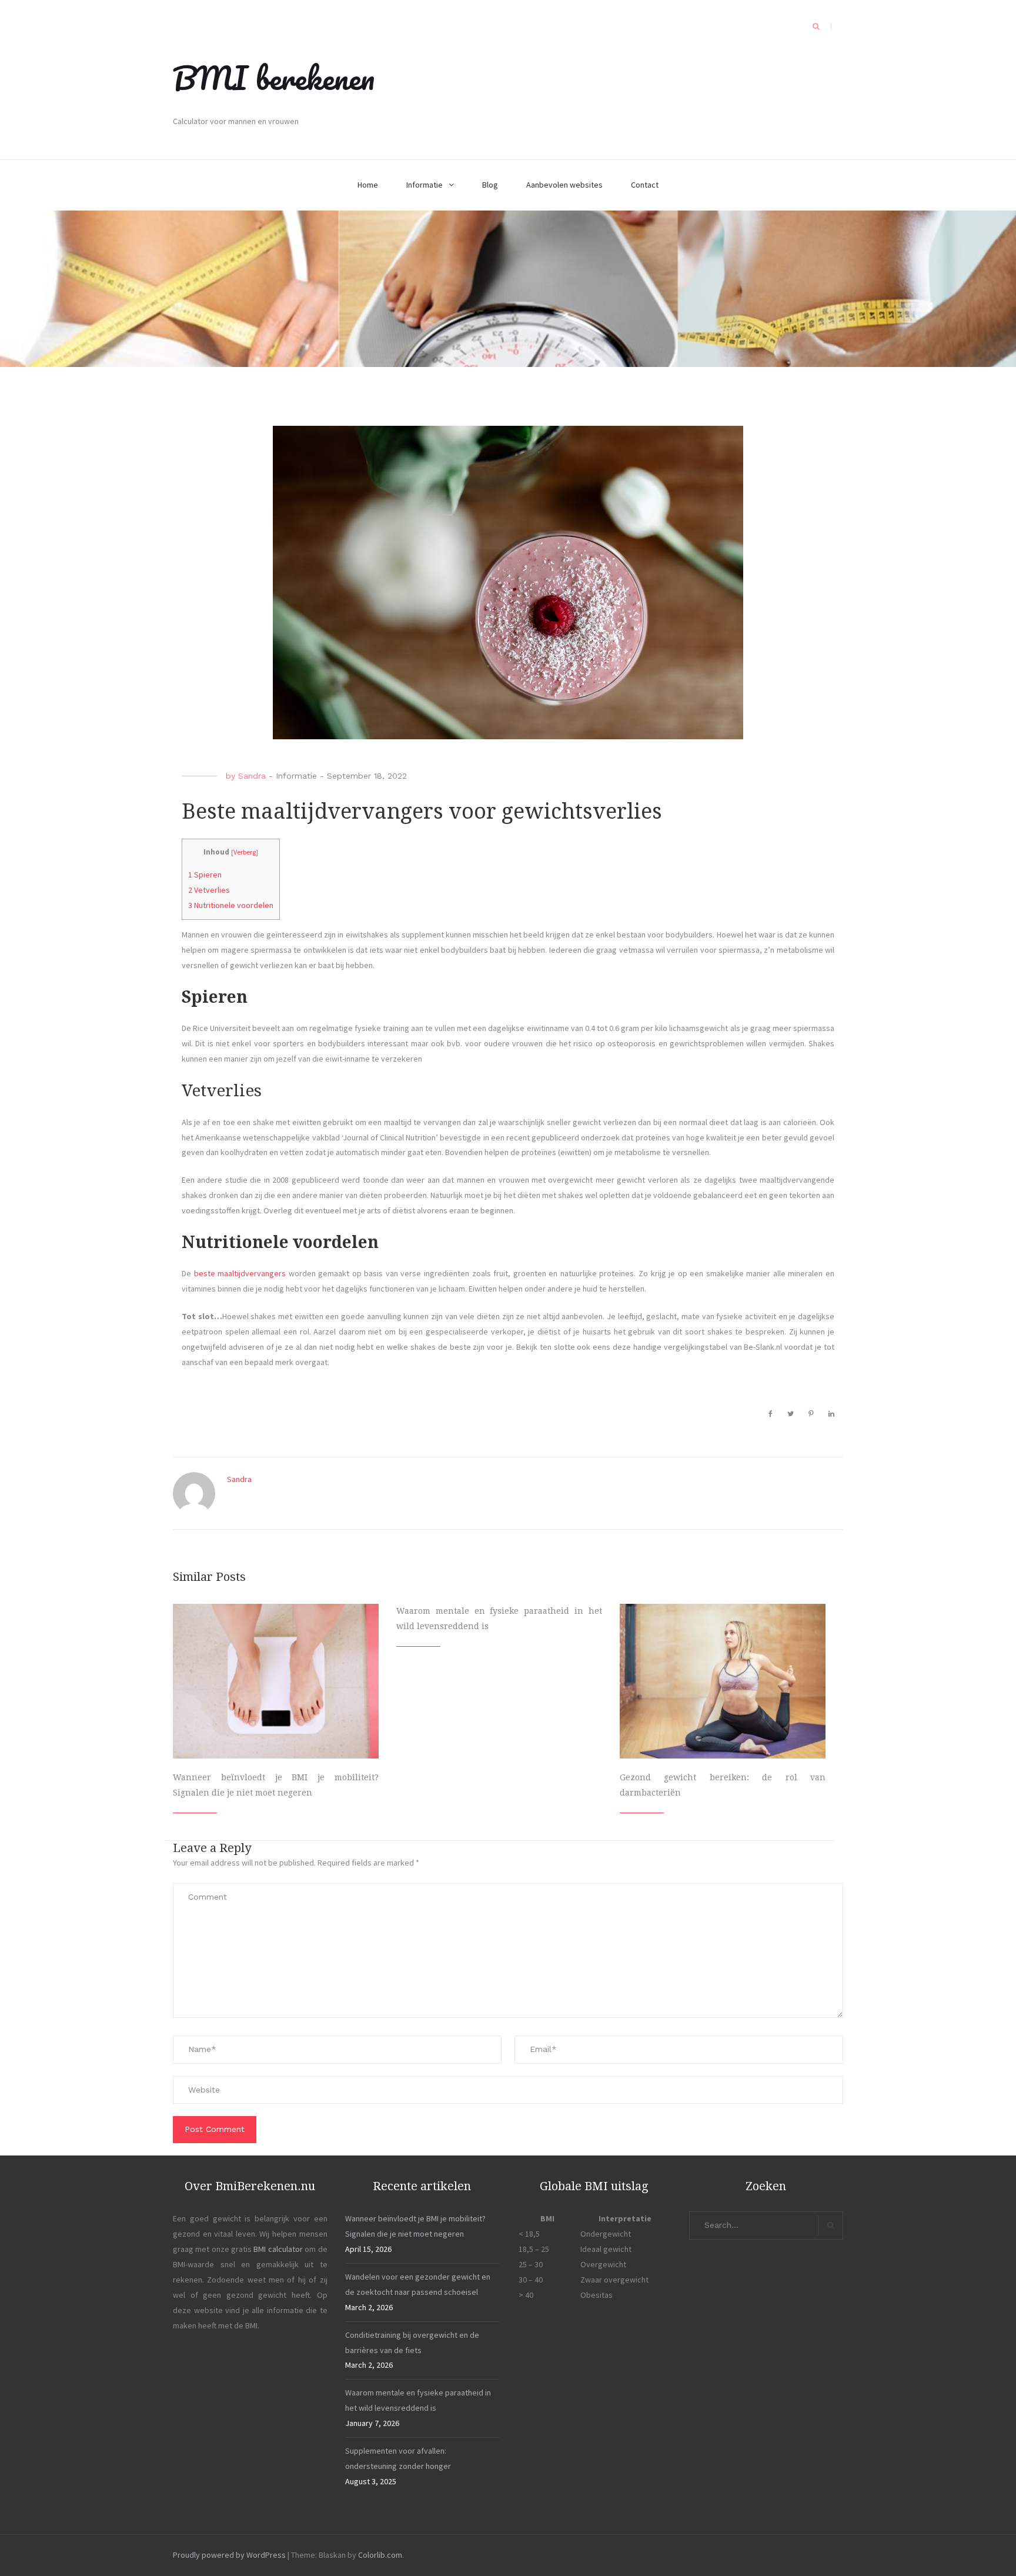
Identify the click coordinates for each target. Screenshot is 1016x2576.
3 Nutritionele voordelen (231, 905)
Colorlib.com (380, 2555)
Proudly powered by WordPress (229, 2555)
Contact (645, 185)
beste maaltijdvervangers (240, 1273)
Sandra (252, 776)
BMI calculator (278, 2249)
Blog (490, 185)
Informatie (425, 185)
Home (368, 185)
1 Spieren (205, 875)
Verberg (245, 852)
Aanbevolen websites (564, 185)
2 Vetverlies (209, 890)
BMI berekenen (274, 78)
